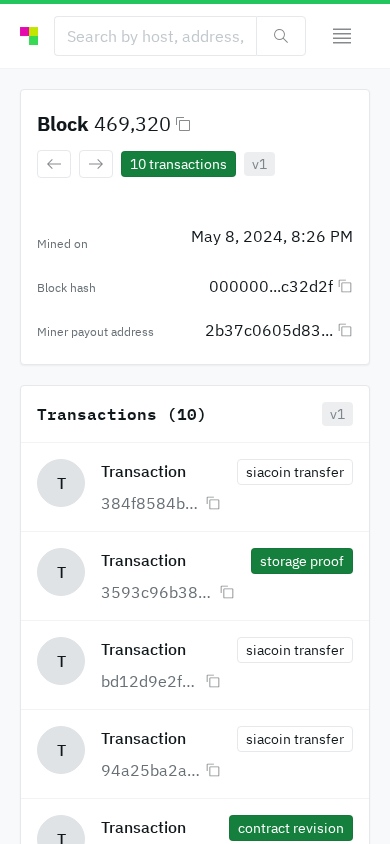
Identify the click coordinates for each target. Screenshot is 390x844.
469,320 (132, 123)
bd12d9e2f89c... (151, 681)
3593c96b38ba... (158, 592)
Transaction (143, 471)
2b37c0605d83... (269, 330)
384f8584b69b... (151, 503)
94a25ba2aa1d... (151, 770)
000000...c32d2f (271, 286)
